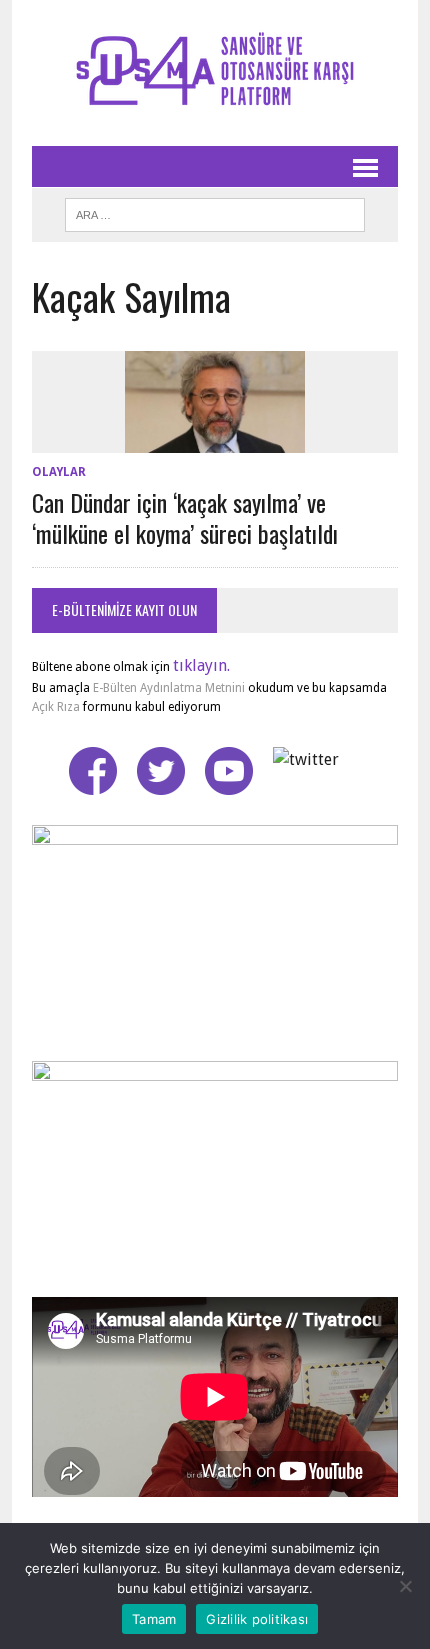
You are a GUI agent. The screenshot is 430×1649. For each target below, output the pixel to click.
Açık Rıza (56, 707)
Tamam (154, 1619)
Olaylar (59, 472)
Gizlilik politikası (257, 1619)
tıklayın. (201, 665)
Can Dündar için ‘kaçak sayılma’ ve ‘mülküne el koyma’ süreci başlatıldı (185, 517)
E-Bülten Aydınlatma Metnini (169, 688)
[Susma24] (215, 73)
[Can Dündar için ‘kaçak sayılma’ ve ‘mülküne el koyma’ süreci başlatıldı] (215, 439)
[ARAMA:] (215, 212)
